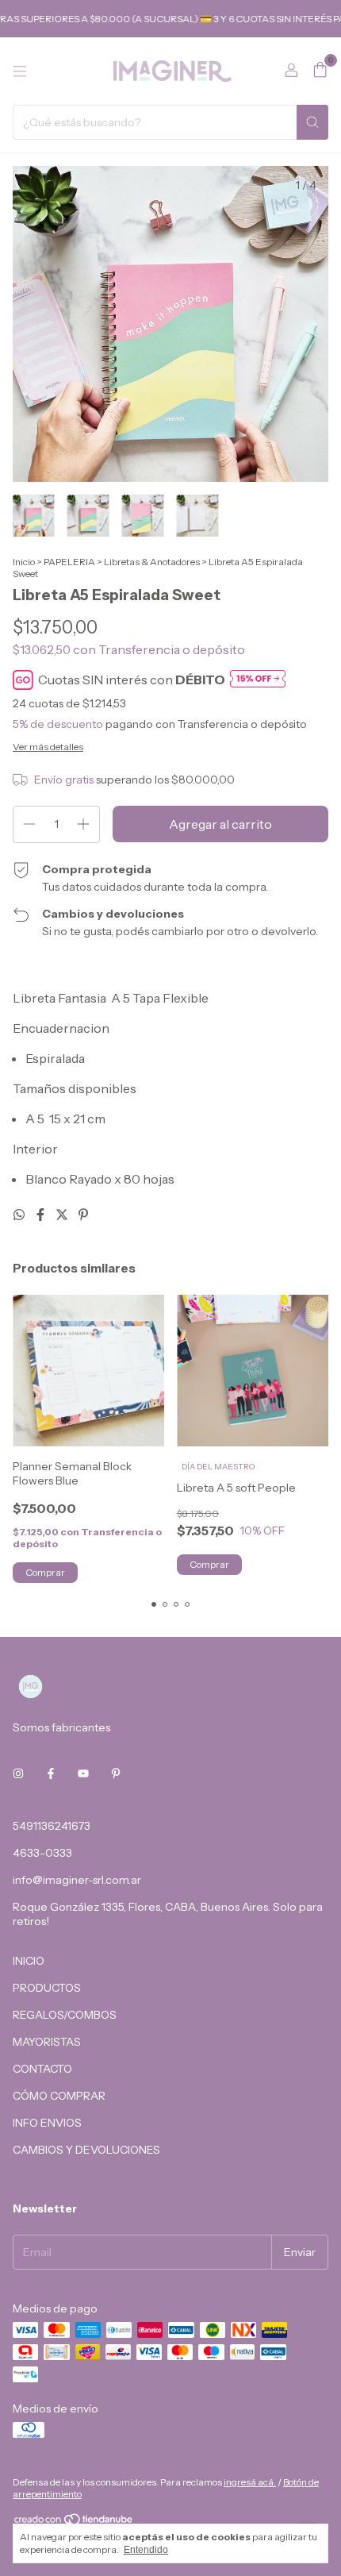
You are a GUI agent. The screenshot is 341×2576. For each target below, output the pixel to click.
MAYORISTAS (47, 2042)
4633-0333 (42, 1853)
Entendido (146, 2550)
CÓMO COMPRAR (59, 2096)
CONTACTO (42, 2069)
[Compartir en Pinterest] (83, 1215)
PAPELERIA (69, 562)
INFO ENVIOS (47, 2123)
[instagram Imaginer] (18, 1773)
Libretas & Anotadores (152, 562)
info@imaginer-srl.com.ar (77, 1880)
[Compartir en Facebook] (42, 1215)
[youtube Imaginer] (83, 1773)
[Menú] (20, 71)
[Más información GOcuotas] (258, 680)
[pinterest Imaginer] (116, 1773)
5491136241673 (52, 1826)
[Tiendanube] (74, 2522)
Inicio (24, 562)
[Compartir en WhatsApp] (20, 1215)
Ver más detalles (48, 747)
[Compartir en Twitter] (63, 1215)
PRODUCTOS (47, 1988)
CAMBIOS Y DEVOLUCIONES (86, 2150)
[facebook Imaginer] (51, 1773)
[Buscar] (312, 122)
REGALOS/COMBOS (65, 2015)
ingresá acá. (250, 2482)
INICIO (29, 1961)
